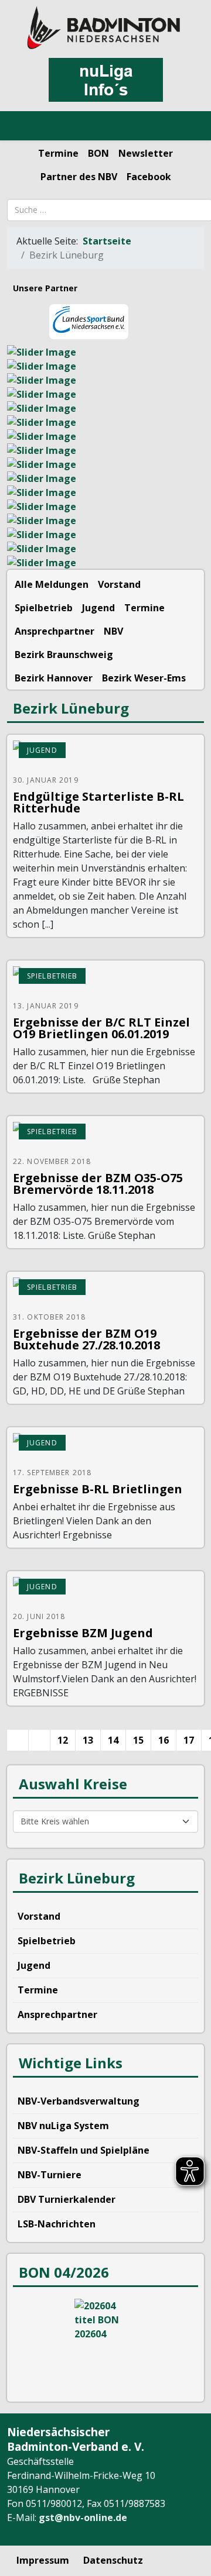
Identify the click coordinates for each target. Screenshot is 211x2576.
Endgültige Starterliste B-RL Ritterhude (98, 802)
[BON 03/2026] (105, 2343)
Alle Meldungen (52, 584)
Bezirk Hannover (54, 678)
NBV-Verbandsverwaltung (79, 2101)
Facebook (149, 177)
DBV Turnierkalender (67, 2199)
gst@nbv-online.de (83, 2518)
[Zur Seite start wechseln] (18, 1740)
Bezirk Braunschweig (64, 655)
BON (98, 153)
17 (189, 1740)
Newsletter (146, 153)
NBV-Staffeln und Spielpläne (84, 2150)
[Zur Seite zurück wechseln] (39, 1740)
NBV (113, 631)
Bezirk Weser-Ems (144, 678)
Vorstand (119, 584)
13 (88, 1740)
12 (63, 1740)
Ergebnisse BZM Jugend (83, 1633)
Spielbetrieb (44, 608)
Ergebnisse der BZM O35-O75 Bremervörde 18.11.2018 (98, 1184)
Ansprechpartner (55, 631)
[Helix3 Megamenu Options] (23, 126)
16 (164, 1740)
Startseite (107, 241)
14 (113, 1740)
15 (138, 1740)
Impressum (43, 2560)
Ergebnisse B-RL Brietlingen (98, 1489)
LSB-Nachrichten (57, 2224)
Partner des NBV (79, 177)
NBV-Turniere (50, 2175)
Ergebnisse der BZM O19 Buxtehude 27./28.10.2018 (86, 1339)
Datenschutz (113, 2560)
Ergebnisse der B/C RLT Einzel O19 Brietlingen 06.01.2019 (101, 1028)
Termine (58, 153)
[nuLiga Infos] (105, 80)
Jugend (98, 608)
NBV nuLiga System (63, 2126)
